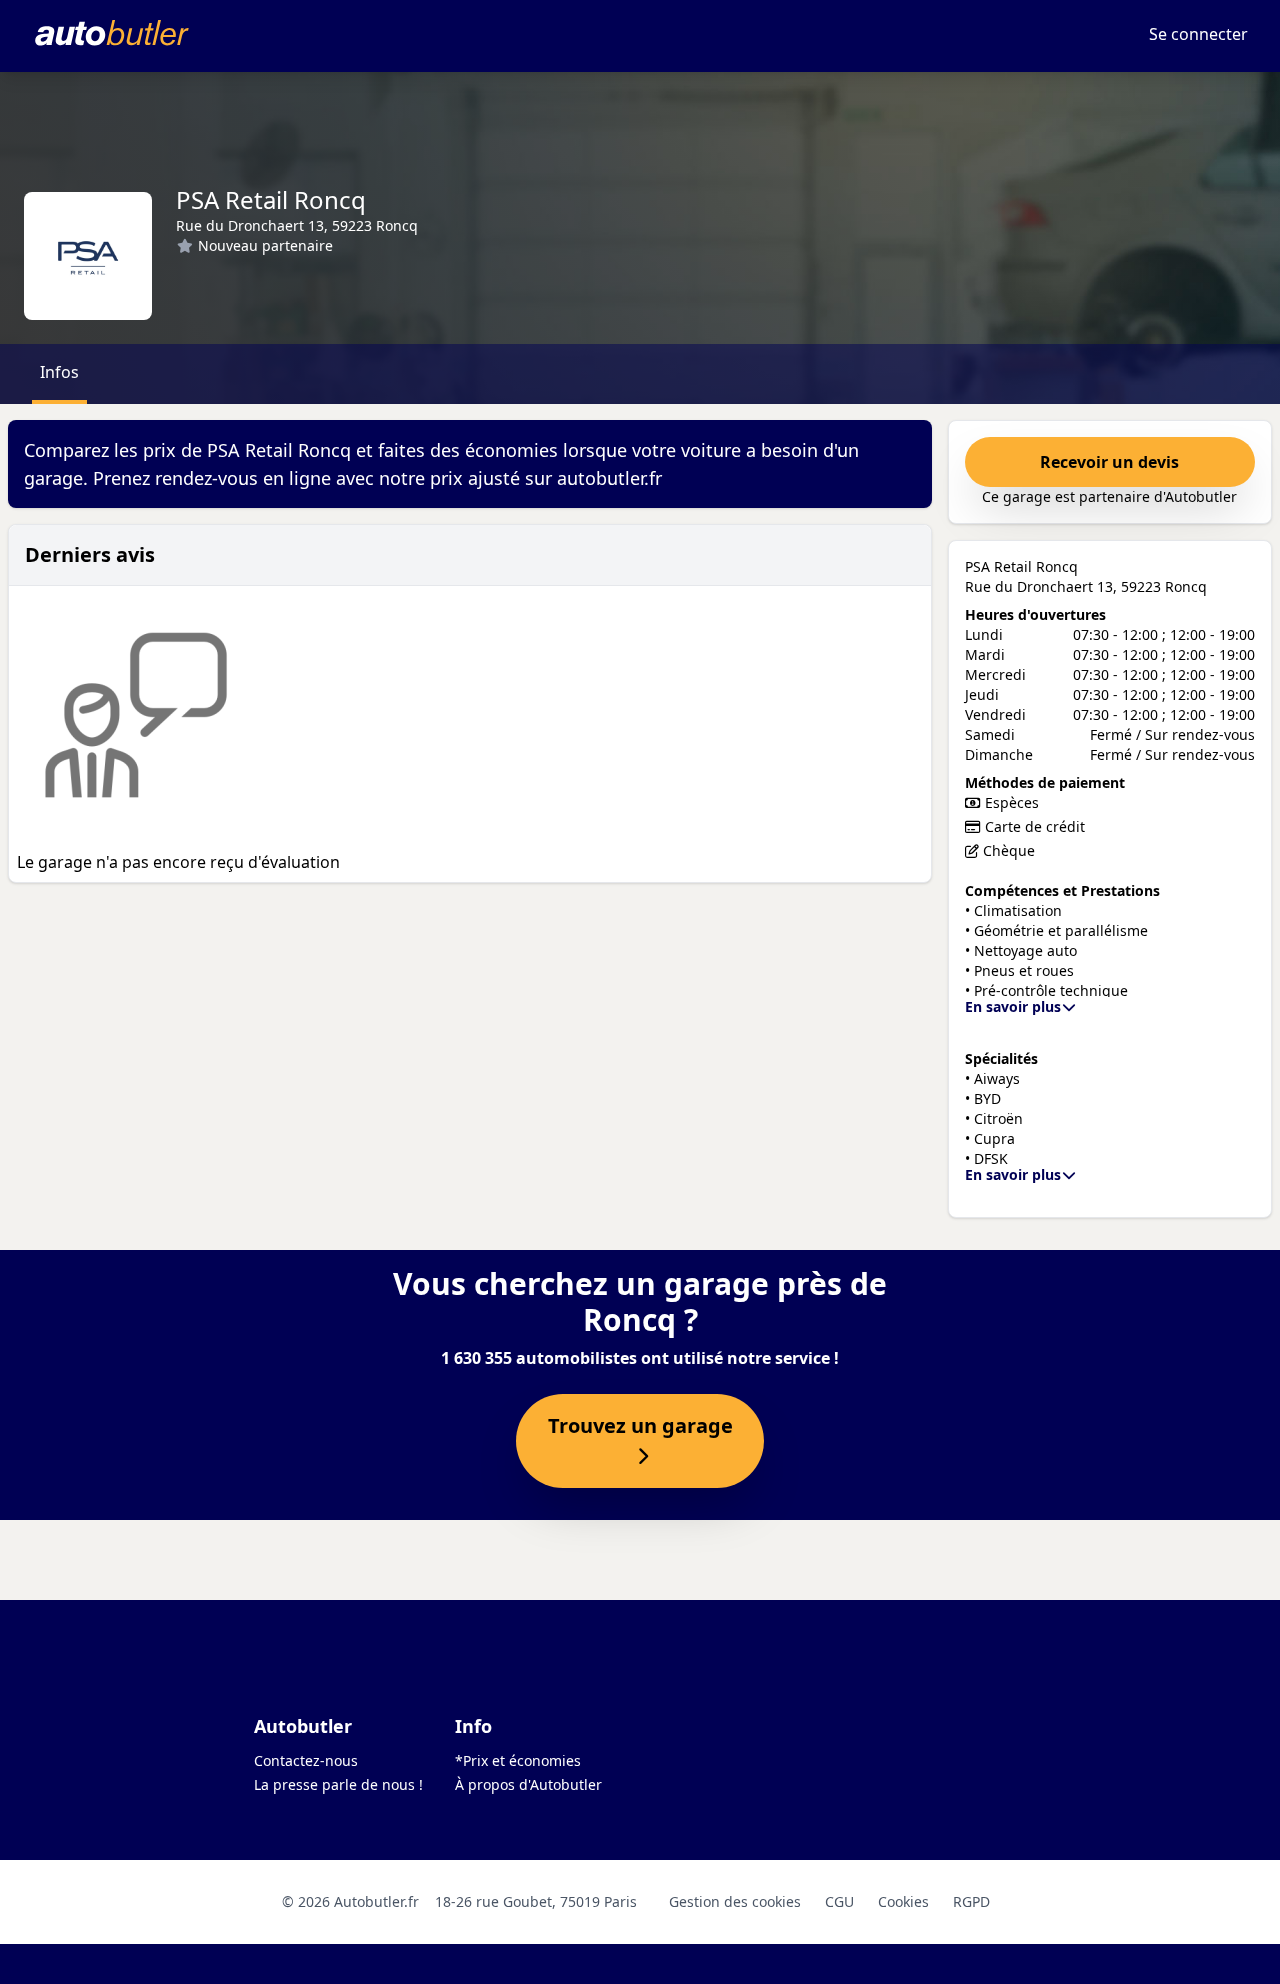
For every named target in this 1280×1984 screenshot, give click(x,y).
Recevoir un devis (1109, 462)
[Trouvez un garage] (640, 1457)
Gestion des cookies (735, 1901)
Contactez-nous (306, 1760)
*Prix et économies (518, 1760)
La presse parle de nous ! (338, 1784)
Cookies (903, 1901)
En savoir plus (1013, 1006)
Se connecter (1198, 34)
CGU (839, 1901)
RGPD (971, 1901)
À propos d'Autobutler (528, 1784)
